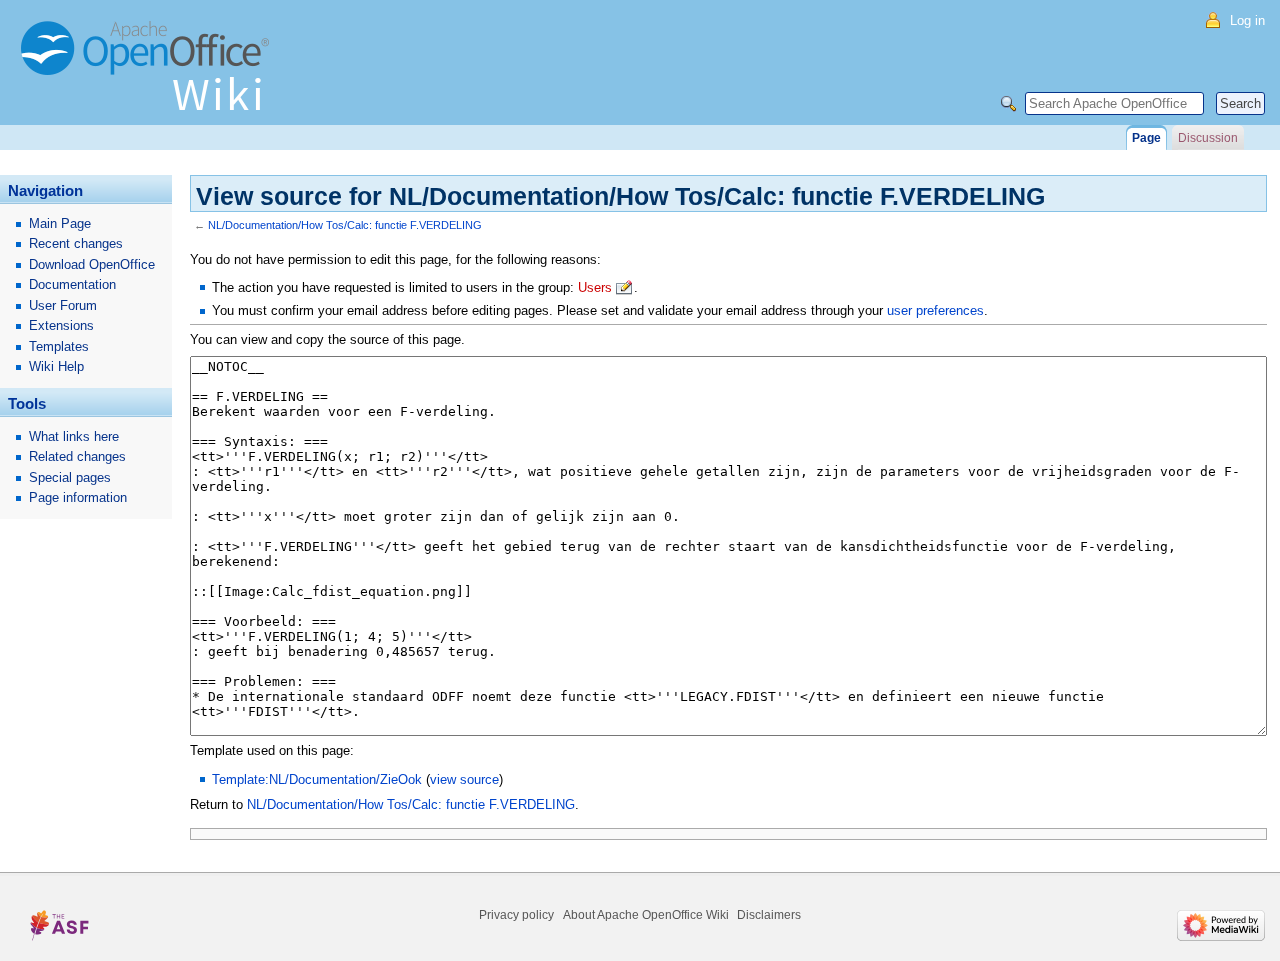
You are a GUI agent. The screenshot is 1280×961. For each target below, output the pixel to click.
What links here (74, 436)
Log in (1247, 20)
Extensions (61, 325)
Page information (78, 497)
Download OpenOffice (92, 264)
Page (1146, 138)
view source (464, 779)
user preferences (935, 310)
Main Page (60, 223)
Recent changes (76, 243)
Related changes (77, 456)
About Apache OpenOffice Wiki (646, 915)
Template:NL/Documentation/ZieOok (317, 779)
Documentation (72, 284)
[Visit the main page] (150, 75)
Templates (59, 346)
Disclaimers (769, 915)
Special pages (70, 477)
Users (595, 287)
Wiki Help (56, 366)
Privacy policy (516, 915)
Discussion (1208, 138)
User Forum (63, 305)
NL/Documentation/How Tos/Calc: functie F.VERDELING (345, 225)
